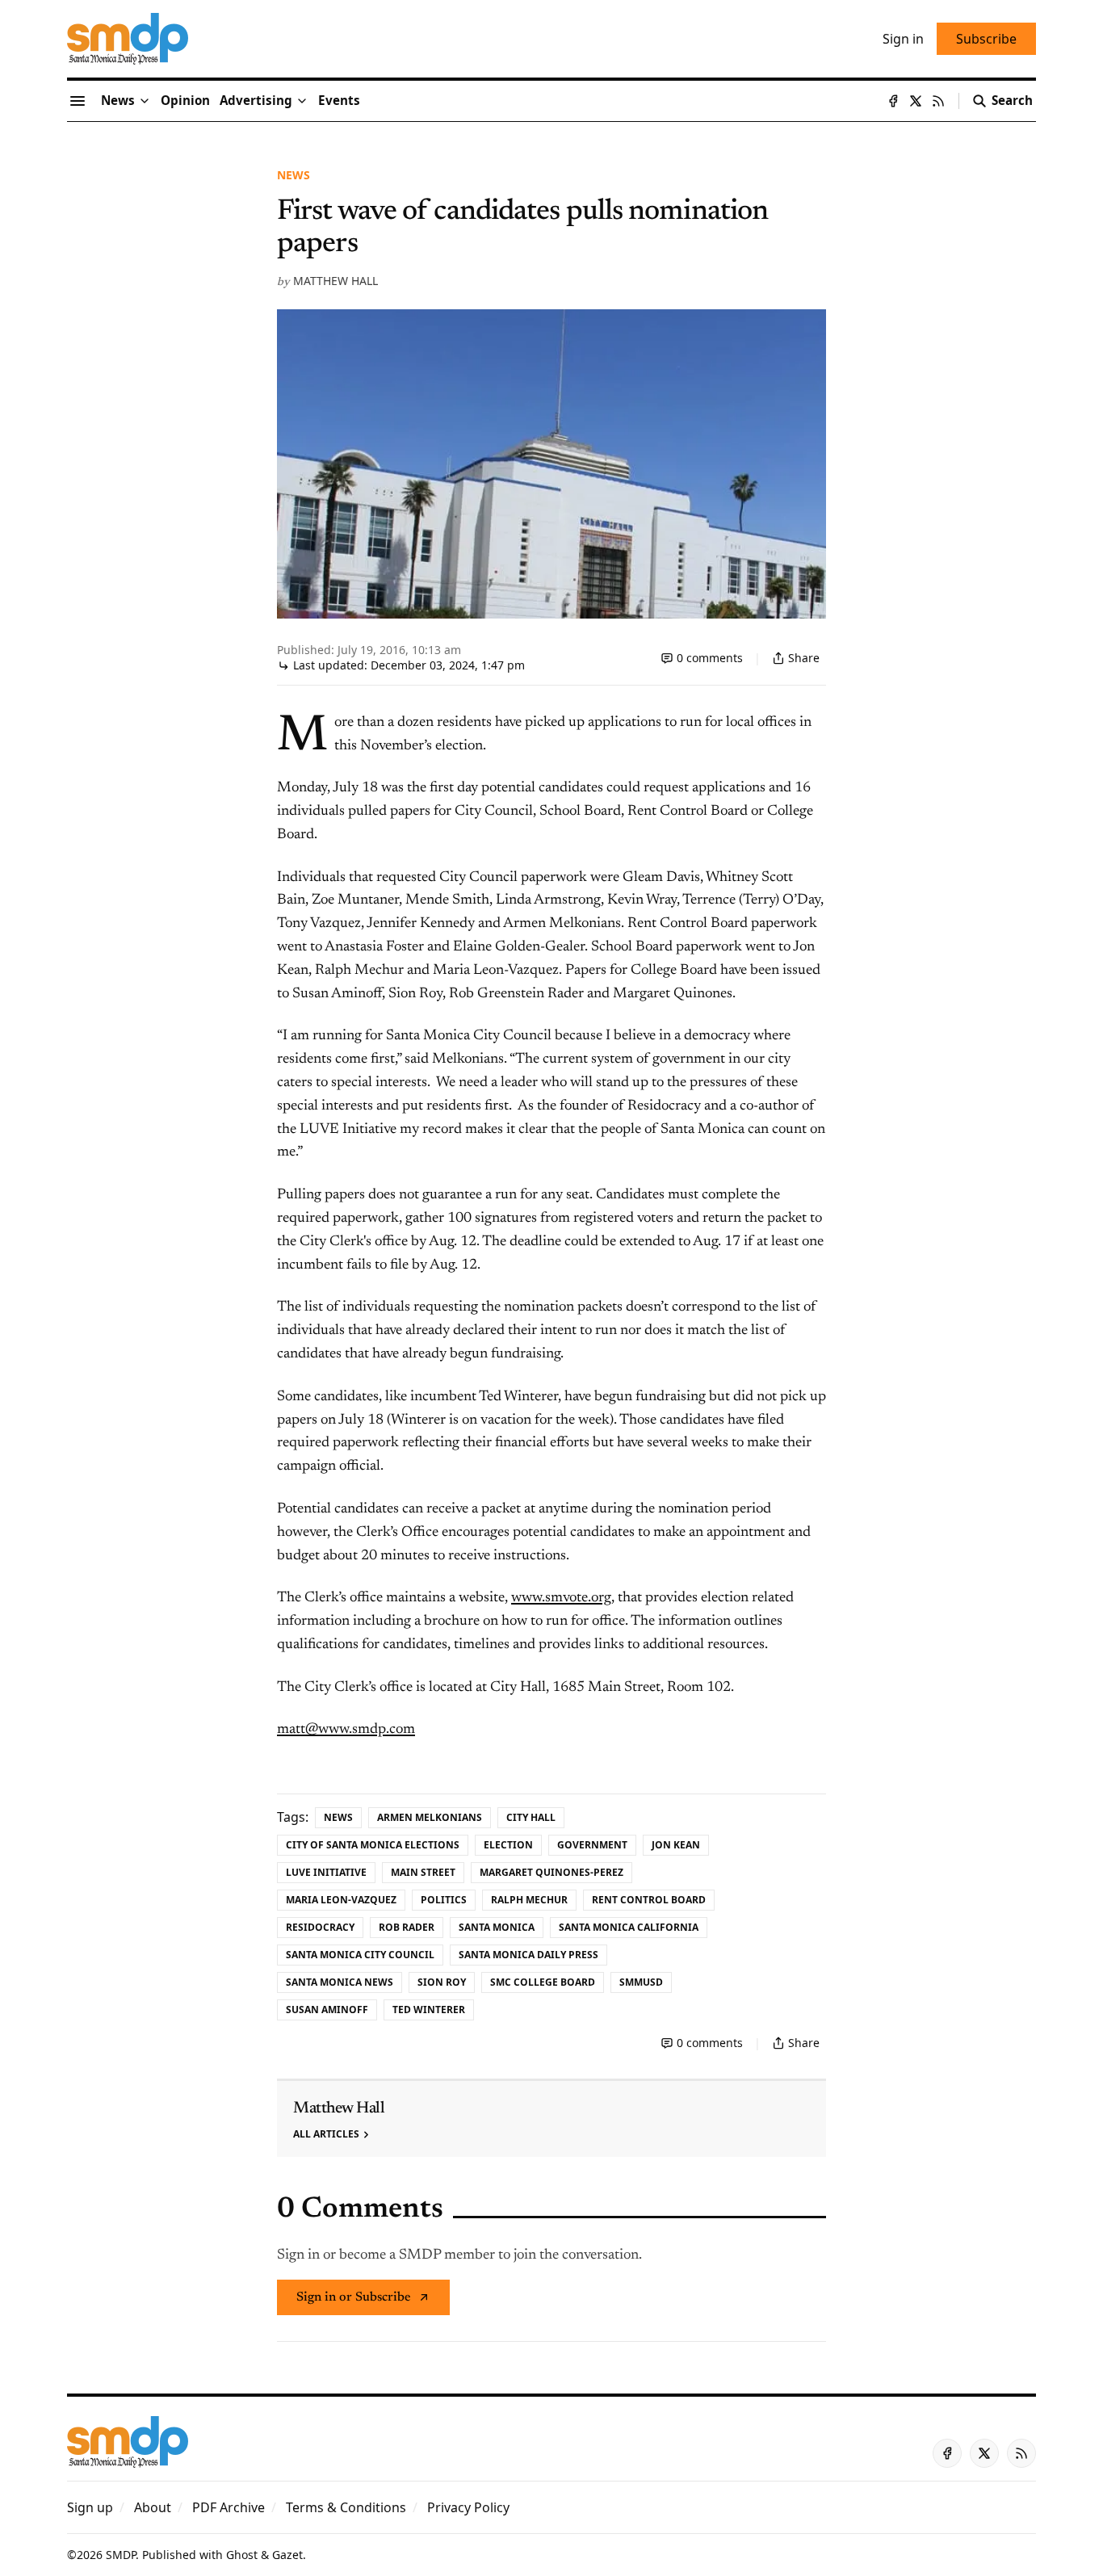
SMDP (121, 2555)
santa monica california (629, 1927)
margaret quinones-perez (551, 1872)
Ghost (242, 2555)
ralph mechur (529, 1900)
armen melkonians (430, 1817)
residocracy (320, 1927)
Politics (444, 1900)
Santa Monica (497, 1927)
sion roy (442, 1982)
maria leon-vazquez (341, 1900)
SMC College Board (543, 1982)
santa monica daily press (528, 1955)
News (294, 175)
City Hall (531, 1817)
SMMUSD (641, 1982)
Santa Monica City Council (360, 1955)
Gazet (287, 2555)
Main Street (423, 1872)
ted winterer (429, 2010)
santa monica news (340, 1982)
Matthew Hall (336, 281)
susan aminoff (327, 2010)
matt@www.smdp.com (346, 1730)
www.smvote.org (561, 1598)
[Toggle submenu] (145, 101)
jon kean (676, 1845)
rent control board (649, 1900)
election (508, 1845)
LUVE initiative (326, 1872)
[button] (256, 101)
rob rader (407, 1927)
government (592, 1845)
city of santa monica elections (373, 1845)
